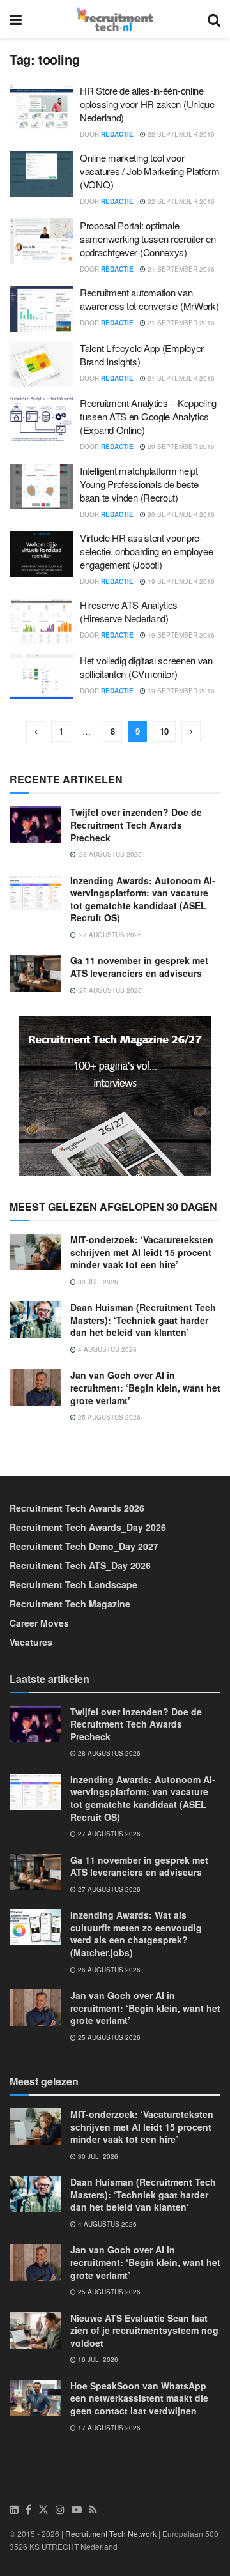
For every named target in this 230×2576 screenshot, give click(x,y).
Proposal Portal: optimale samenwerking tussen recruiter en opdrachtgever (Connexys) (148, 239)
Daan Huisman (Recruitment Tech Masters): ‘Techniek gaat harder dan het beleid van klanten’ (143, 1320)
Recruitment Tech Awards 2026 (77, 1508)
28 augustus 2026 (108, 1753)
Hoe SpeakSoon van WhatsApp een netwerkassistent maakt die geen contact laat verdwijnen (139, 2398)
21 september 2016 (180, 269)
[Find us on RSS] (93, 2510)
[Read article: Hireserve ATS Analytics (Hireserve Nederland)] (42, 621)
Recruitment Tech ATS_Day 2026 (80, 1565)
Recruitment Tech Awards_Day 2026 (88, 1527)
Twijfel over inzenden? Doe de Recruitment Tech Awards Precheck (136, 824)
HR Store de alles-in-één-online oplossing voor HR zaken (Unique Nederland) (147, 104)
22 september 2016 (180, 134)
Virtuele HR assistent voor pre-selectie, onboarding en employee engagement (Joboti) (146, 551)
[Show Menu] (16, 19)
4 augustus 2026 (106, 1349)
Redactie (117, 134)
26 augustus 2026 (108, 1970)
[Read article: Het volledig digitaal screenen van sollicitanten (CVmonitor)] (42, 677)
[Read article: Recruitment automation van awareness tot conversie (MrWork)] (42, 309)
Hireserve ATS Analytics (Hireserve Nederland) (129, 611)
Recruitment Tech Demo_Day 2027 (84, 1546)
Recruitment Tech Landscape (73, 1584)
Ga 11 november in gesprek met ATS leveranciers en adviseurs (139, 967)
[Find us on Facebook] (28, 2510)
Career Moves (39, 1623)
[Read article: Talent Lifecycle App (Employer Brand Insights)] (42, 364)
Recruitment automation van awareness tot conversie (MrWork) (149, 299)
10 (164, 731)
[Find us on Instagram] (60, 2510)
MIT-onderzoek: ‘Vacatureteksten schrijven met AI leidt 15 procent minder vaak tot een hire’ (142, 1252)
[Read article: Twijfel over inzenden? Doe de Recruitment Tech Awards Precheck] (35, 824)
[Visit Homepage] (115, 19)
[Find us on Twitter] (43, 2510)
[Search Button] (214, 19)
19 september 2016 (180, 581)
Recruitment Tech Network (111, 2534)
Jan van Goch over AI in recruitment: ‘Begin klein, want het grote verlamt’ (145, 1387)
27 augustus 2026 (108, 1834)
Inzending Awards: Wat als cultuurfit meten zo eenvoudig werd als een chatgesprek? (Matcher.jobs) (136, 1934)
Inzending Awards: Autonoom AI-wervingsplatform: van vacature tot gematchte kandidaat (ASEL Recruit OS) (143, 899)
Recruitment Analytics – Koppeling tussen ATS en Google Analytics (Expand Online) (148, 416)
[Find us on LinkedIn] (14, 2510)
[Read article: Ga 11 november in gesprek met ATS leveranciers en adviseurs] (35, 973)
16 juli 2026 (97, 2359)
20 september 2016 (180, 447)
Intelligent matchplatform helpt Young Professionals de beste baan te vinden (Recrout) (139, 484)
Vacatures (31, 1642)
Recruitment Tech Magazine (70, 1604)
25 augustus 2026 (108, 1417)
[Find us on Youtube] (77, 2510)
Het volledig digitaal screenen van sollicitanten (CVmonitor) (146, 667)
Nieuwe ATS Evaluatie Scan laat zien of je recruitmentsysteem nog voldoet (144, 2330)
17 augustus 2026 (108, 2428)
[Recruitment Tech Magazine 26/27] (115, 1095)
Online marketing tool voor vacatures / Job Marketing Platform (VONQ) (150, 171)
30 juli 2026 (97, 1282)
